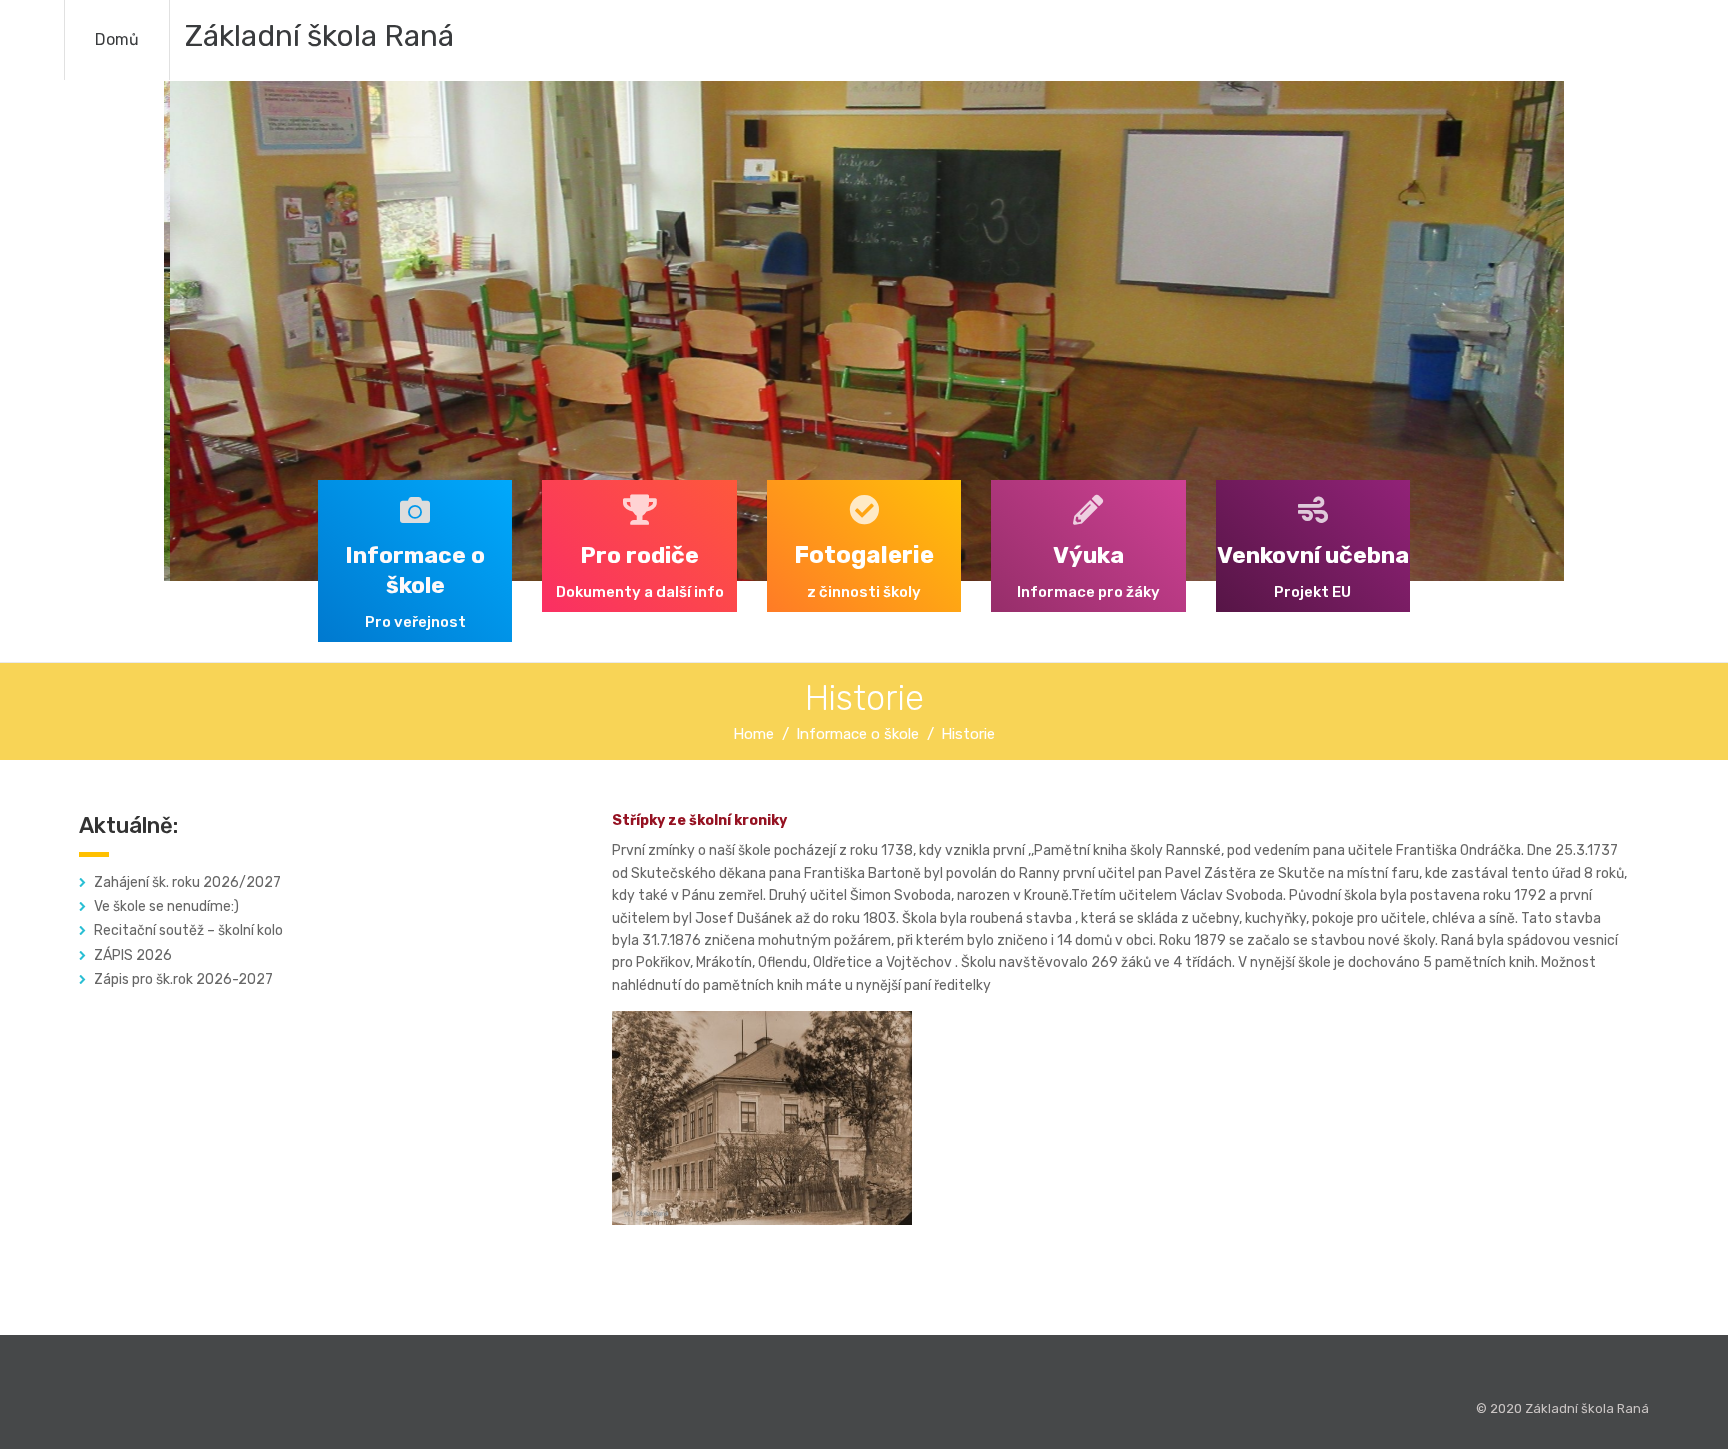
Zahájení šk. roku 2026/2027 (187, 882)
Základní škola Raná (319, 36)
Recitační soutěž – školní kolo (188, 930)
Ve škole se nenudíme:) (166, 906)
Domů (117, 39)
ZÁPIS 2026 (133, 955)
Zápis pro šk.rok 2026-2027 (183, 979)
